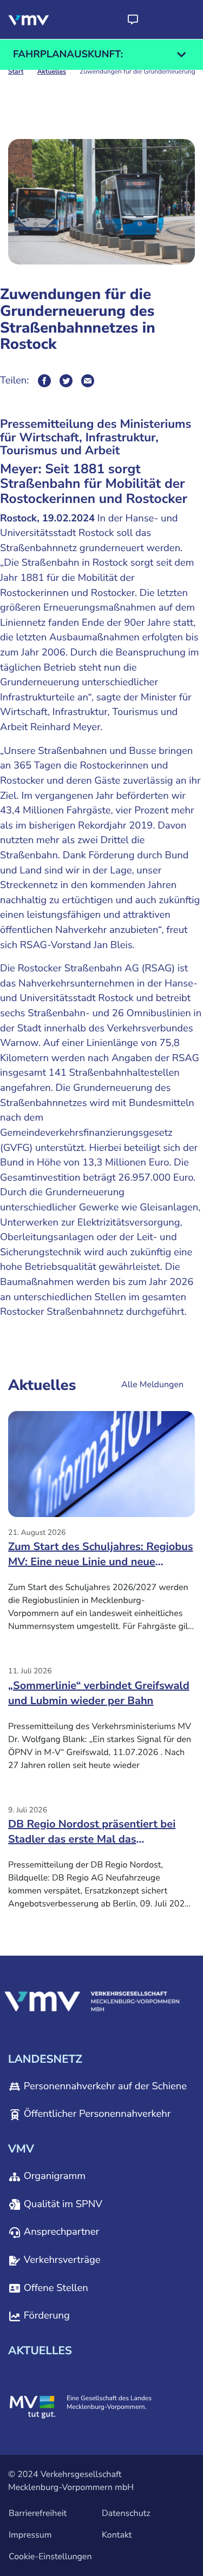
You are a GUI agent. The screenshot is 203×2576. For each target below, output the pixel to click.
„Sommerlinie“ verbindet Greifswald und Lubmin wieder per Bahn (99, 1694)
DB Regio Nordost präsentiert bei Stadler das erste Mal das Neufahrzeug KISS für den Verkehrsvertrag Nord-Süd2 (92, 1836)
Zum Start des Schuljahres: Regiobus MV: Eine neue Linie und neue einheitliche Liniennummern (101, 1558)
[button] (133, 19)
